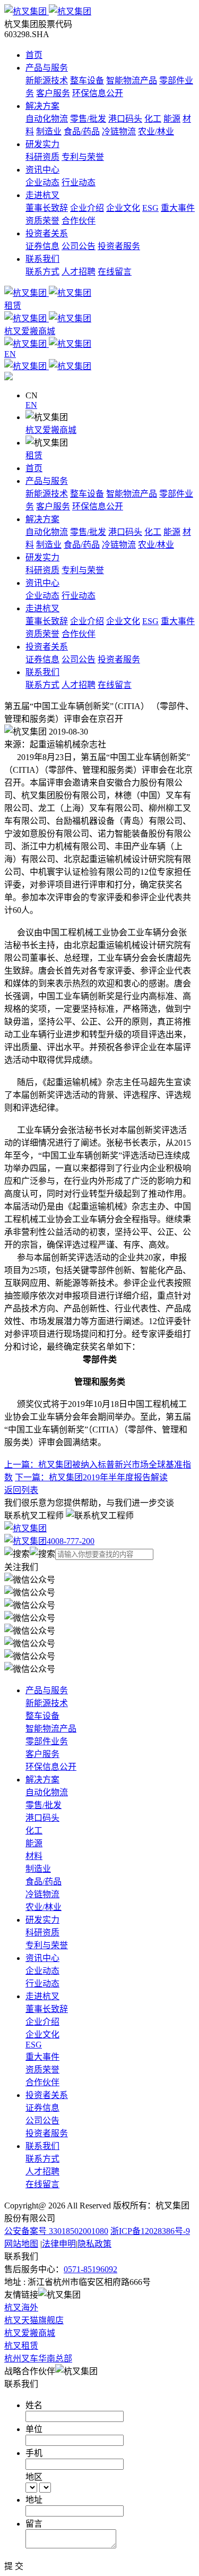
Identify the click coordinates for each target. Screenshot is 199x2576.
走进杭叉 (42, 195)
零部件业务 (47, 1741)
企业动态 (42, 182)
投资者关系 (47, 233)
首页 (34, 55)
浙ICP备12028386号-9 (150, 2231)
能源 (172, 119)
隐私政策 (94, 2244)
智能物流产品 (132, 80)
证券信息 (42, 246)
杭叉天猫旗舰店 (34, 2320)
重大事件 (178, 208)
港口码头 (125, 119)
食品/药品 (82, 131)
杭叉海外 (21, 2308)
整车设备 (87, 80)
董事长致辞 (47, 208)
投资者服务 (119, 246)
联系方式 (42, 272)
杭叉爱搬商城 (51, 430)
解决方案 (42, 106)
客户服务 (53, 93)
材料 (34, 1856)
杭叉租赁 (21, 2346)
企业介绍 (87, 208)
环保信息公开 (98, 93)
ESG (150, 208)
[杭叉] (99, 11)
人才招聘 (79, 272)
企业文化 (123, 208)
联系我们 (42, 259)
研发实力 (42, 144)
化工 (153, 119)
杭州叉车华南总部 (38, 2359)
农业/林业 (156, 131)
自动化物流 (47, 119)
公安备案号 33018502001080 (56, 2231)
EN (31, 405)
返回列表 (21, 1490)
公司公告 (79, 246)
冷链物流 (119, 131)
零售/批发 (88, 119)
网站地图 (21, 2244)
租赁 (34, 455)
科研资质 (42, 157)
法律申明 (59, 2244)
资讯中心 (42, 170)
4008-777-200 (71, 1541)
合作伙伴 (79, 221)
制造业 (49, 131)
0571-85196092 (90, 2269)
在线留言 (115, 272)
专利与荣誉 (83, 157)
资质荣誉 (42, 221)
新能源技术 (47, 80)
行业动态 (79, 182)
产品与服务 (47, 68)
